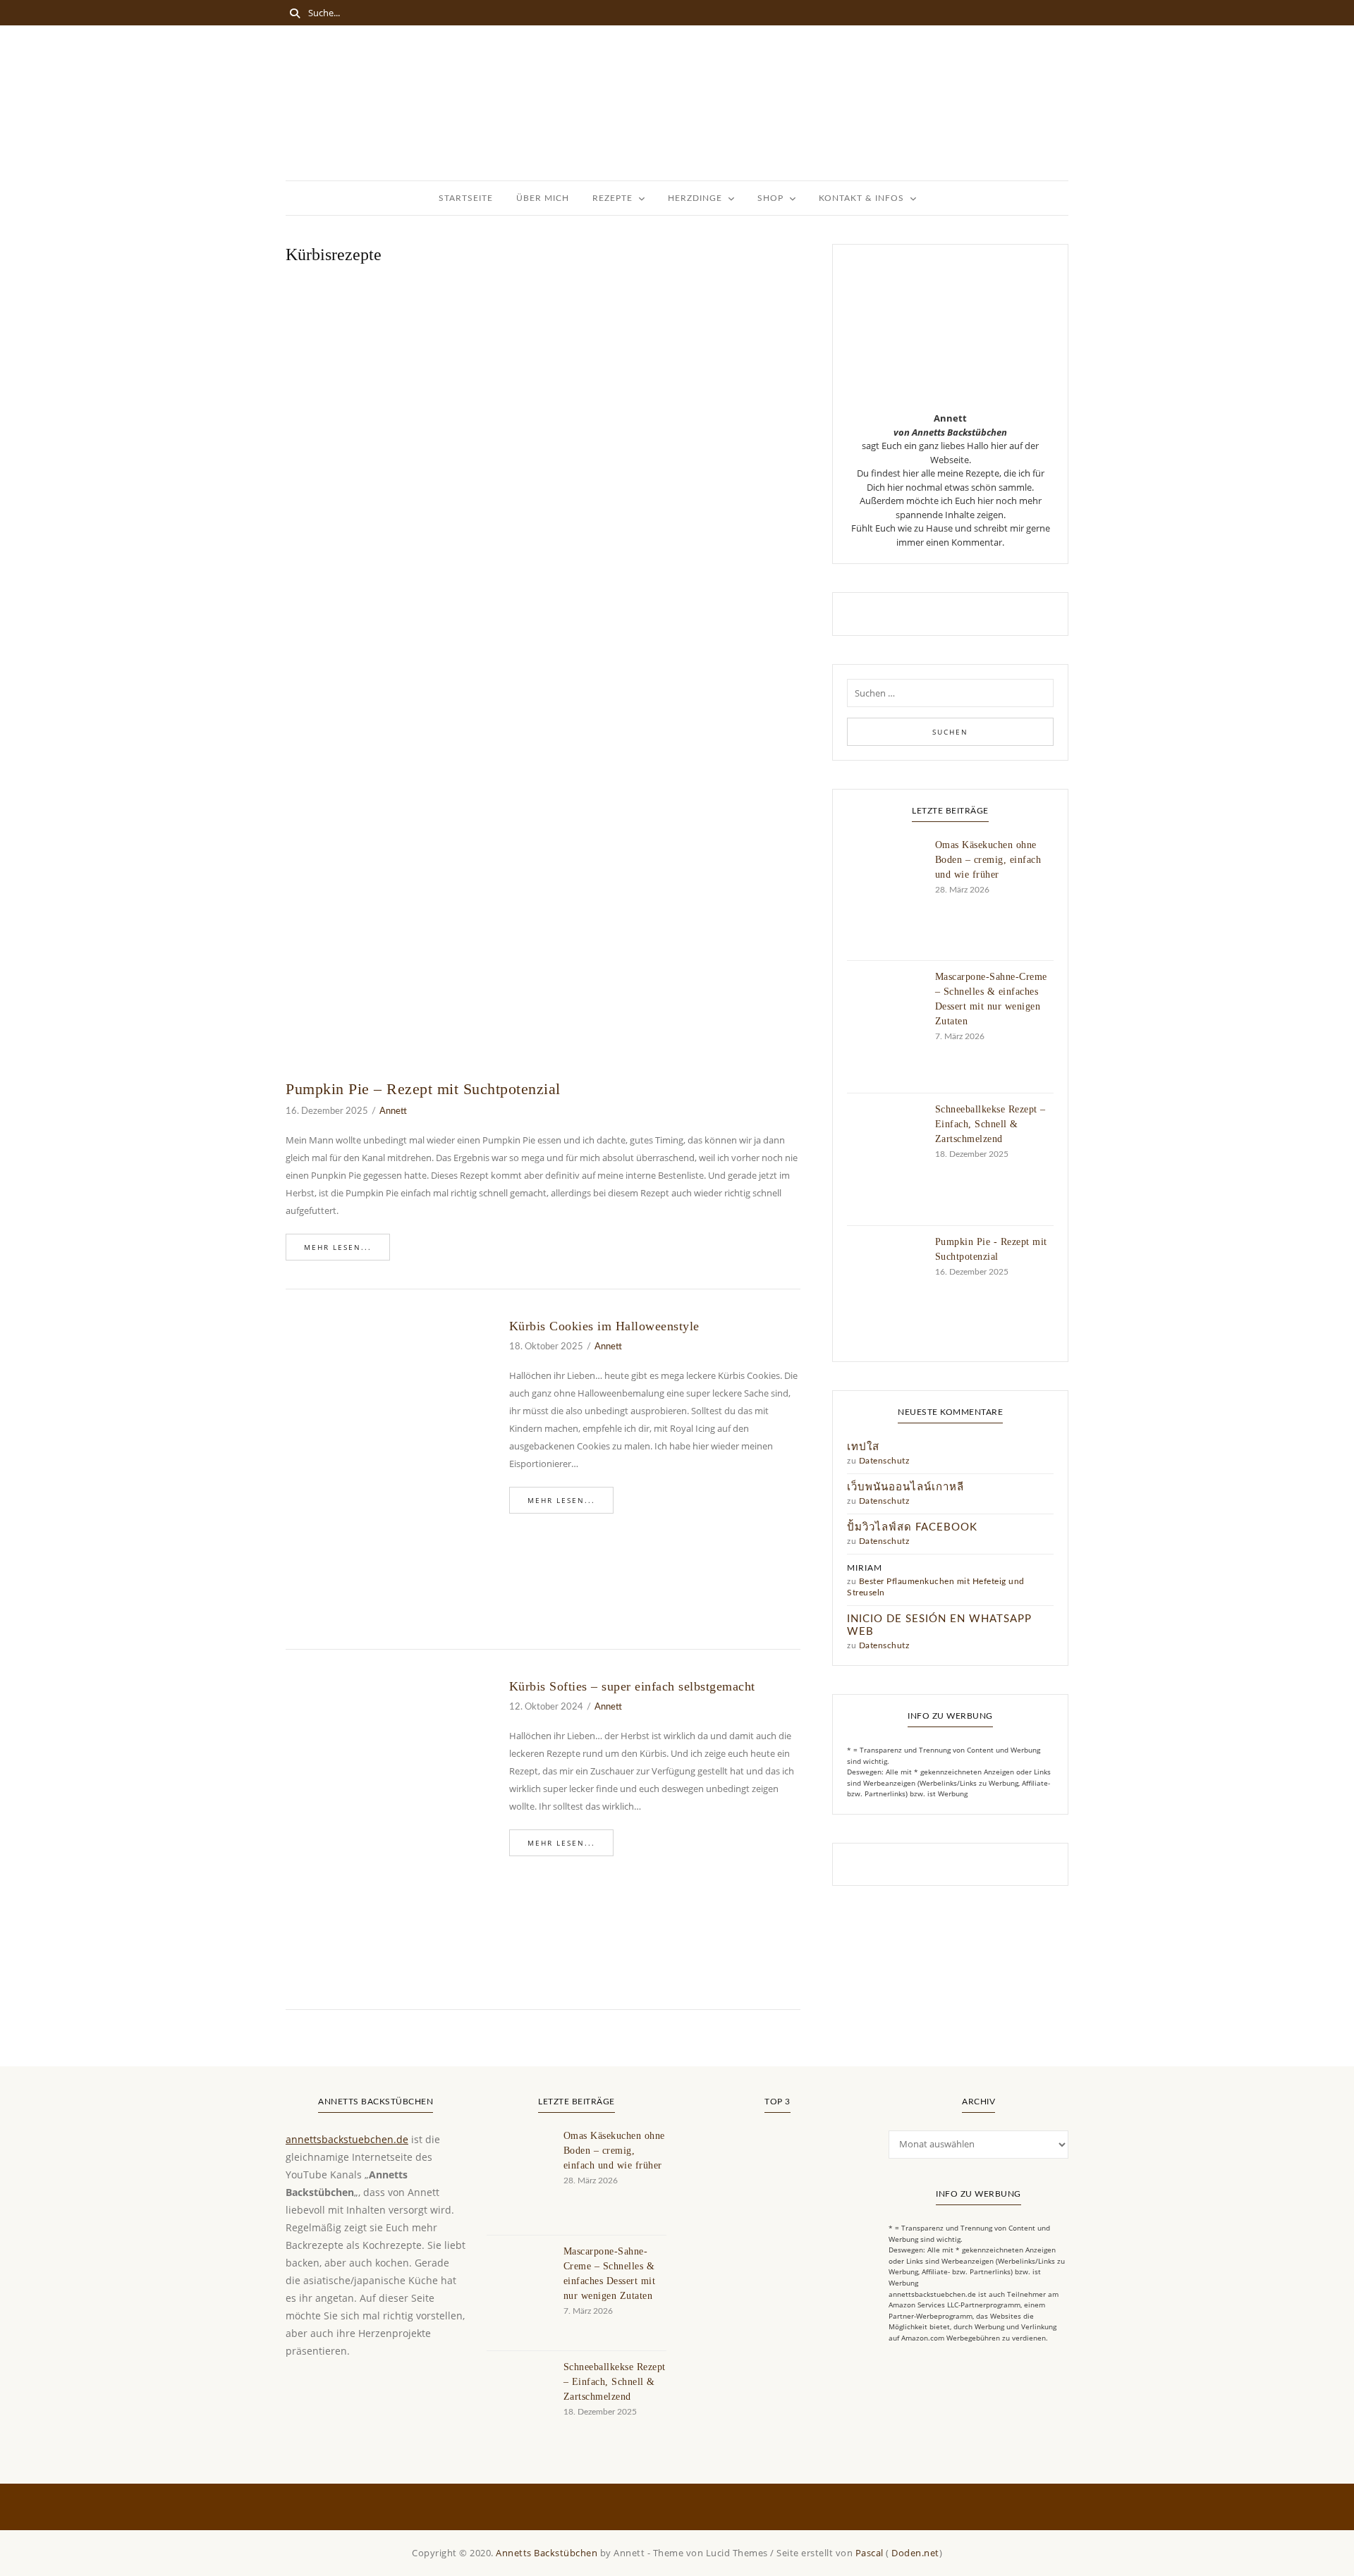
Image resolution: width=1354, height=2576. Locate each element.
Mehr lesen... (338, 1247)
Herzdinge (695, 198)
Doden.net (915, 2553)
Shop (770, 198)
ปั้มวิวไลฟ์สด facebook (912, 1527)
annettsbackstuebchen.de (347, 2139)
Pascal (870, 2553)
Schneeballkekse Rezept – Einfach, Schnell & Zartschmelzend (990, 1124)
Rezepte (612, 198)
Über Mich (543, 198)
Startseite (466, 198)
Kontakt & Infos (861, 198)
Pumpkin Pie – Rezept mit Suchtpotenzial (423, 1089)
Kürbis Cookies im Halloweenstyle (604, 1326)
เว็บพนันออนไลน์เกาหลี (905, 1487)
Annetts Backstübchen (547, 2553)
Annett (393, 1111)
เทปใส (863, 1447)
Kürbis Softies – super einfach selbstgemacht (632, 1686)
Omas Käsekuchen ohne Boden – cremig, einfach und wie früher (988, 860)
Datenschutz (884, 1461)
